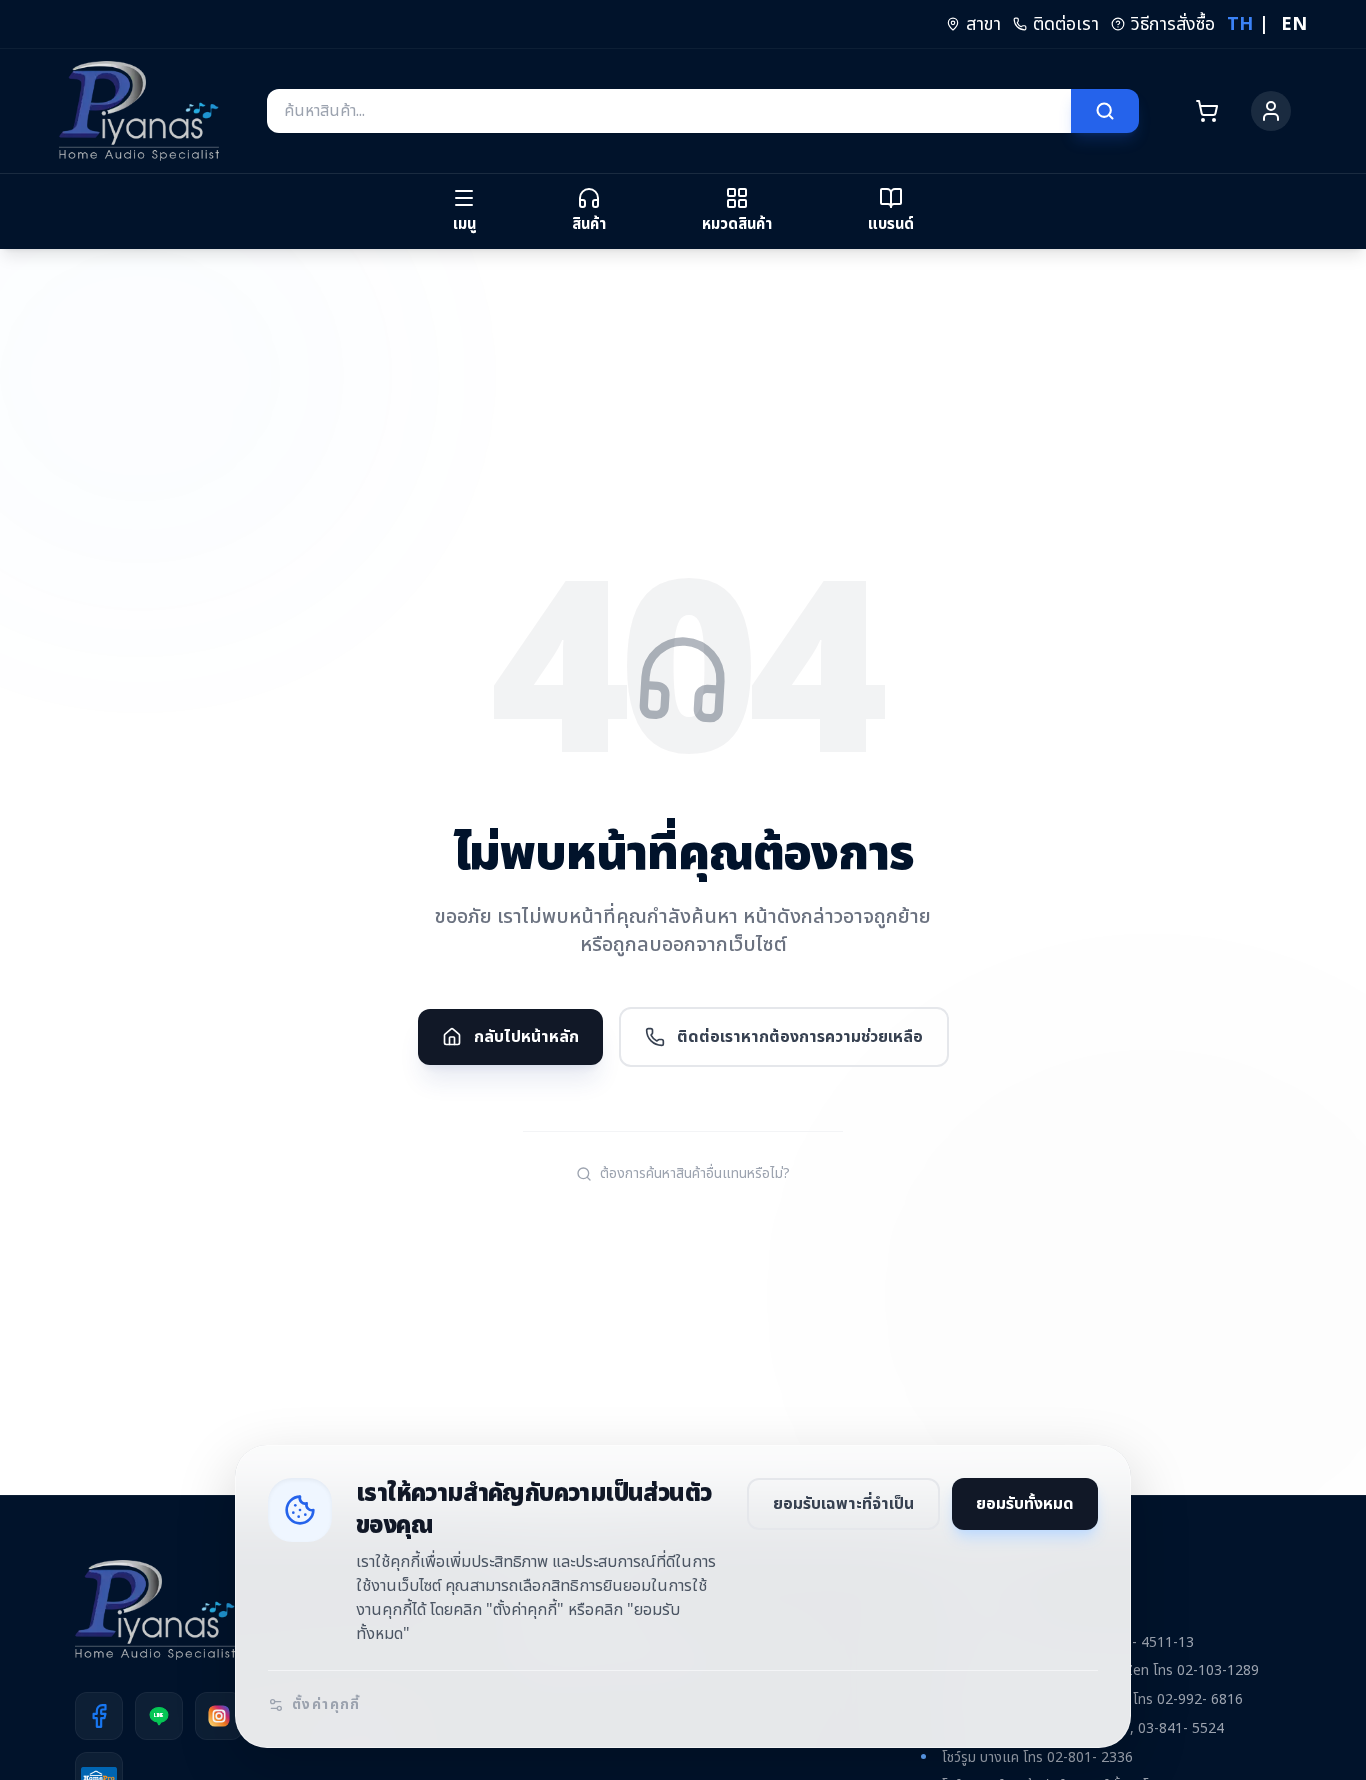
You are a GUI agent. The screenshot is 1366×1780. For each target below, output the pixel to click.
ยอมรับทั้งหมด (1025, 1504)
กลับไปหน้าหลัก (526, 1037)
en (1294, 24)
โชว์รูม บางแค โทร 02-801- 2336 (1037, 1757)
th (1240, 24)
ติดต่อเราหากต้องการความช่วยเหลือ (800, 1037)
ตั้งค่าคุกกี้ (326, 1705)
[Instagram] (219, 1716)
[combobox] (669, 111)
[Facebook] (99, 1716)
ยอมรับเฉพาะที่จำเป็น (843, 1504)
